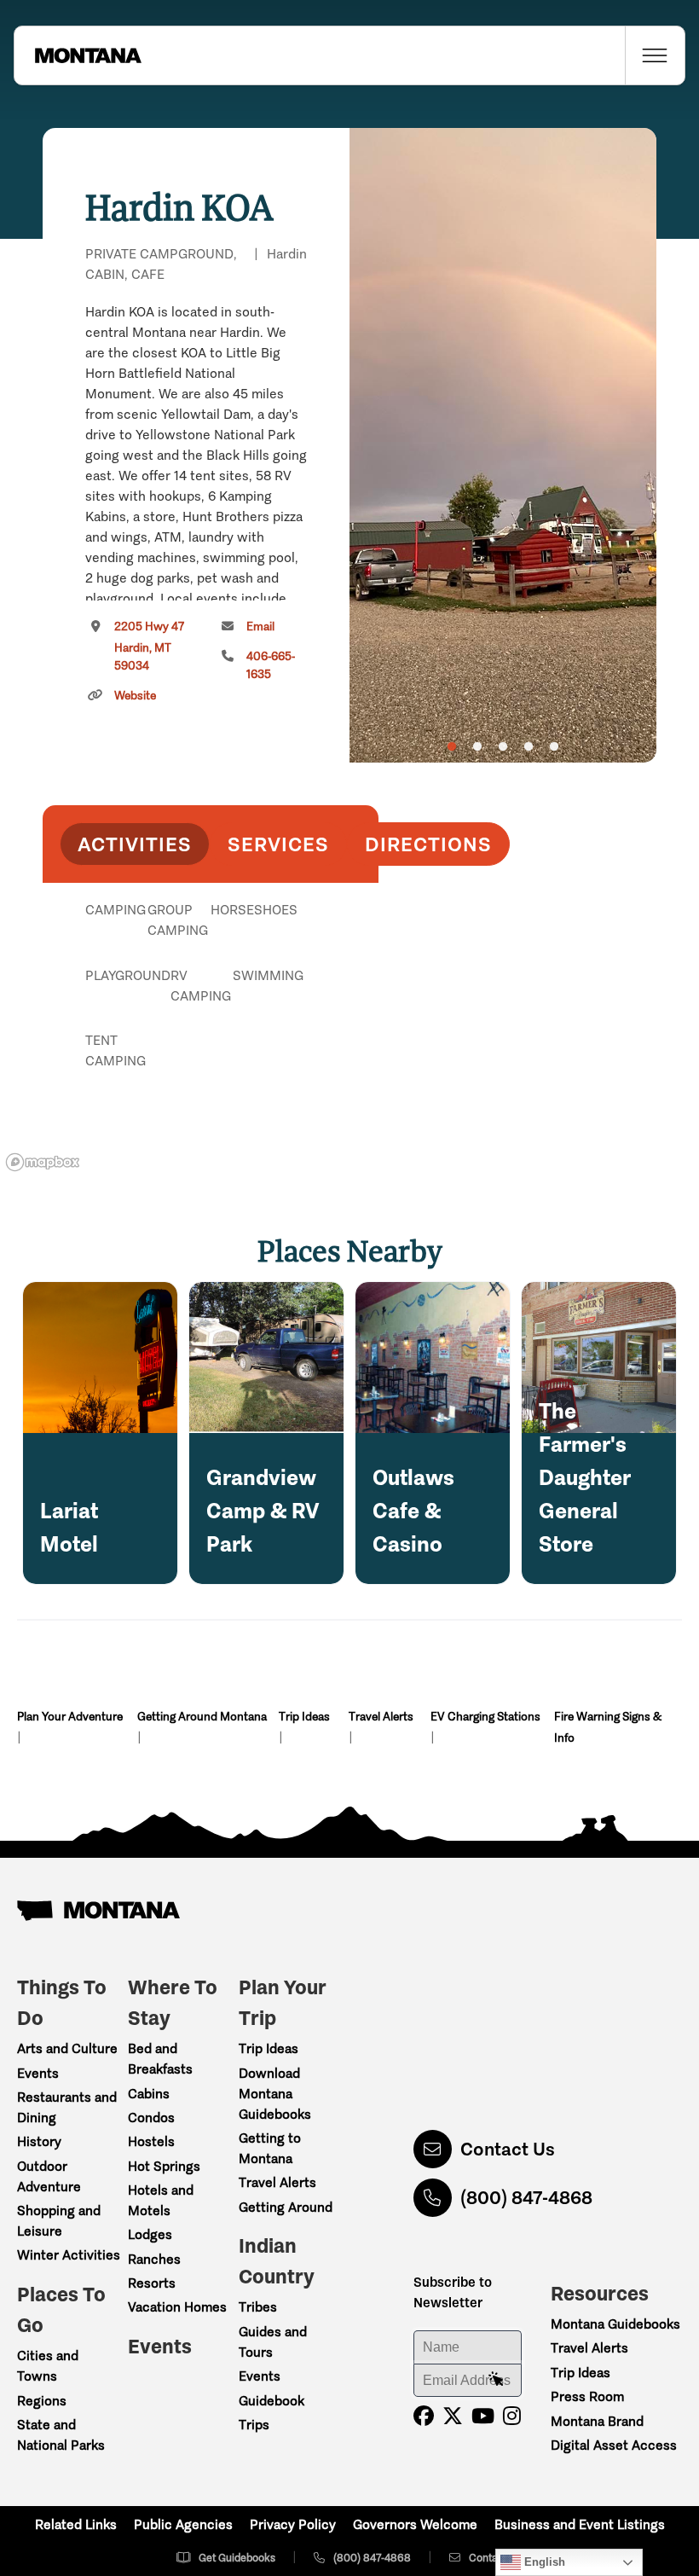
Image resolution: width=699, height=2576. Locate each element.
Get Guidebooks (237, 2558)
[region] (503, 445)
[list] (211, 998)
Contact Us (508, 2149)
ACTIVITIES (135, 844)
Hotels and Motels (161, 2200)
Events (38, 2073)
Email (260, 627)
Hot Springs (164, 2166)
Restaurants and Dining (67, 2107)
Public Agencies (183, 2524)
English (543, 2562)
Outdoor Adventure (49, 2176)
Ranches (154, 2259)
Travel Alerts (381, 1717)
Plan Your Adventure (70, 1717)
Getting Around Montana (202, 1717)
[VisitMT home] (78, 55)
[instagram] (512, 2416)
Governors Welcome (415, 2524)
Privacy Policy (293, 2524)
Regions (42, 2401)
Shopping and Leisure (59, 2221)
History (39, 2141)
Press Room (587, 2396)
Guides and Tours (273, 2342)
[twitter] (453, 2416)
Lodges (150, 2234)
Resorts (152, 2283)
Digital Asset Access (614, 2445)
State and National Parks (61, 2435)
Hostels (151, 2141)
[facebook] (424, 2416)
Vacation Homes (177, 2307)
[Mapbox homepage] (43, 1162)
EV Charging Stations (485, 1717)
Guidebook (272, 2401)
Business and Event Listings (580, 2524)
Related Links (76, 2524)
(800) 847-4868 (526, 2198)
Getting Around (286, 2207)
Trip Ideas (304, 1717)
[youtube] (483, 2416)
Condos (151, 2118)
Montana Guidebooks (615, 2324)
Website (135, 696)
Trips (254, 2425)
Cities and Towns (48, 2366)
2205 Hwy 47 (149, 646)
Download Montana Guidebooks (275, 2094)
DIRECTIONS (428, 844)
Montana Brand (597, 2421)
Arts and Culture (67, 2048)
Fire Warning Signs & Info (608, 1727)
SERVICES (278, 844)
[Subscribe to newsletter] (496, 2380)
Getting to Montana (270, 2148)
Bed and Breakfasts (160, 2059)
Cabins (149, 2094)
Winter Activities (69, 2255)
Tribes (258, 2307)
